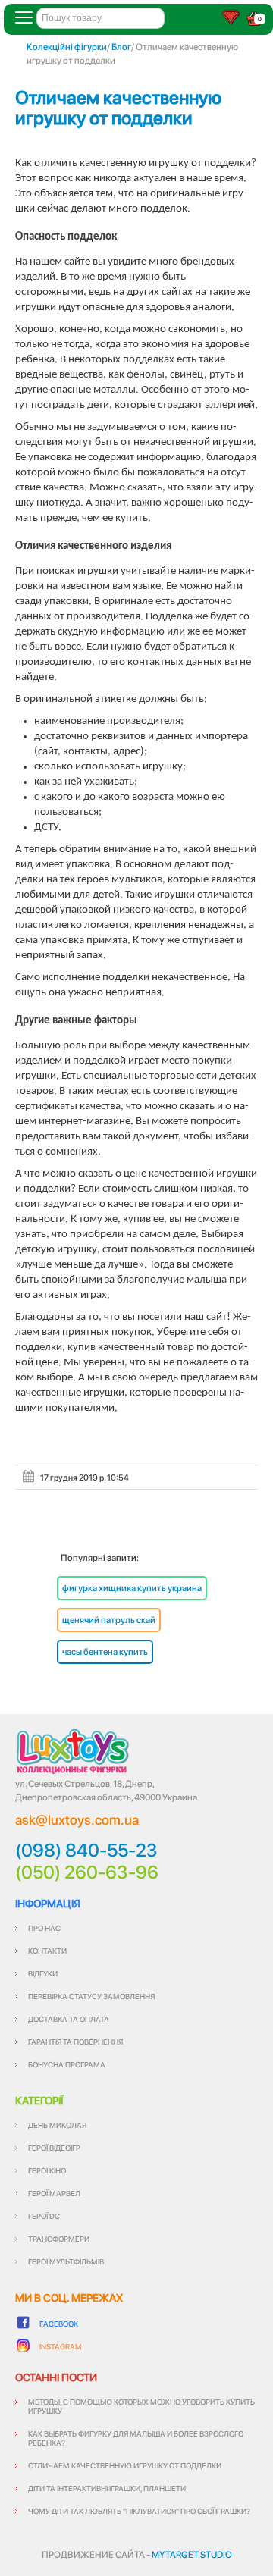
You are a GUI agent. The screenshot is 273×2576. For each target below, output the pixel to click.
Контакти (47, 1951)
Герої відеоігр (54, 2148)
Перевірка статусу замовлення (91, 1996)
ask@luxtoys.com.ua (77, 1820)
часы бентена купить (105, 1652)
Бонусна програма (67, 2064)
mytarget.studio (192, 2555)
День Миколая (57, 2125)
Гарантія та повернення (75, 2042)
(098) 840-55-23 (86, 1851)
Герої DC (44, 2216)
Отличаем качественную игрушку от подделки (118, 108)
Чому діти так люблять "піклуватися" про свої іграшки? (139, 2511)
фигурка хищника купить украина (132, 1588)
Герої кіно (47, 2170)
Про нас (44, 1928)
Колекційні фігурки (67, 47)
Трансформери (59, 2239)
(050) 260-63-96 (87, 1872)
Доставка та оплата (69, 2019)
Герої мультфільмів (66, 2261)
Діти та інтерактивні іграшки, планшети (107, 2488)
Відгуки (43, 1973)
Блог (121, 47)
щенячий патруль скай (109, 1620)
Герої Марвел (54, 2193)
